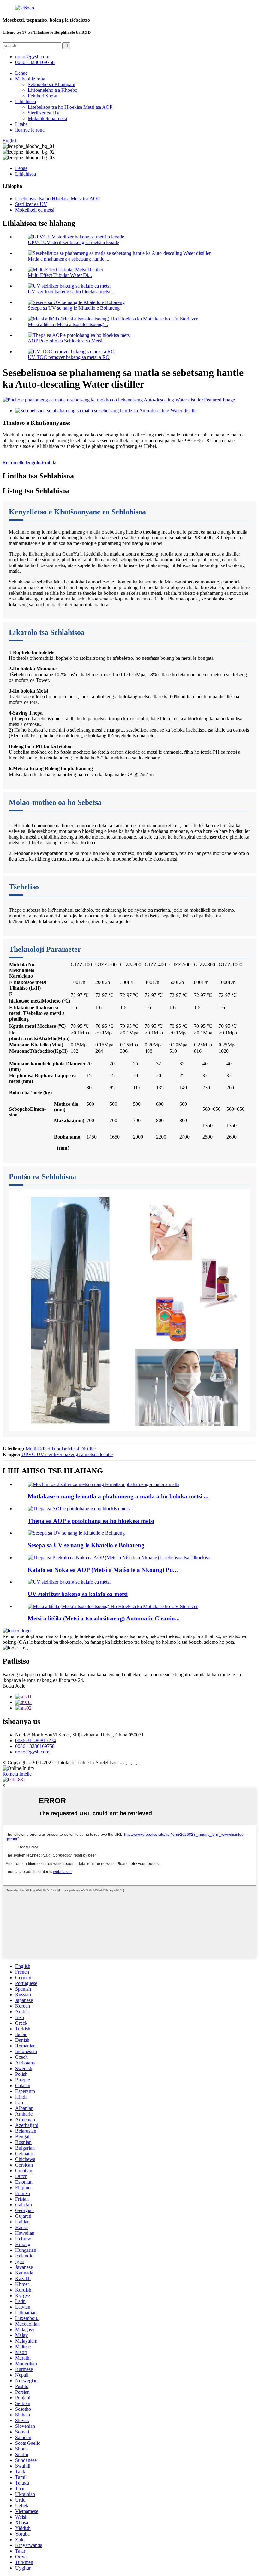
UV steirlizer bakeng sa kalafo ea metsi (78, 1594)
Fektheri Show (42, 96)
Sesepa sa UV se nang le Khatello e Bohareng (74, 308)
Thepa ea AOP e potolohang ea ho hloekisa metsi (91, 1521)
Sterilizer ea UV (44, 113)
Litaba (21, 124)
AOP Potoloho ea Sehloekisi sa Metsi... (67, 341)
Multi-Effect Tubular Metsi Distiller (61, 1449)
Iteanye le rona (30, 130)
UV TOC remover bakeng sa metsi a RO (69, 357)
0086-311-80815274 (36, 1740)
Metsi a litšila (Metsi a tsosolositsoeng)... (68, 324)
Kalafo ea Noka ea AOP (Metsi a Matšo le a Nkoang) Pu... (103, 1570)
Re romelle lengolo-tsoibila (29, 463)
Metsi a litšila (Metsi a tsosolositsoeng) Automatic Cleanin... (104, 1618)
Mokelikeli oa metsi (47, 118)
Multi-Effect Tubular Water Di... (60, 275)
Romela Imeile (17, 1774)
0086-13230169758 (35, 62)
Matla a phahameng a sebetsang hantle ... (69, 259)
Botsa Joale (14, 1686)
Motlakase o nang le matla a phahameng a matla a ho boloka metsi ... (118, 1496)
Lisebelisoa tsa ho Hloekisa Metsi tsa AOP (70, 107)
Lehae (21, 73)
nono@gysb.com (32, 1752)
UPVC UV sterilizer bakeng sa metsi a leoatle (73, 242)
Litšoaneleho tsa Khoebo (53, 90)
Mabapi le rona (30, 79)
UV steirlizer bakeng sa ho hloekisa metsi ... (72, 292)
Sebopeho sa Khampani (51, 84)
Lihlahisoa (26, 101)
